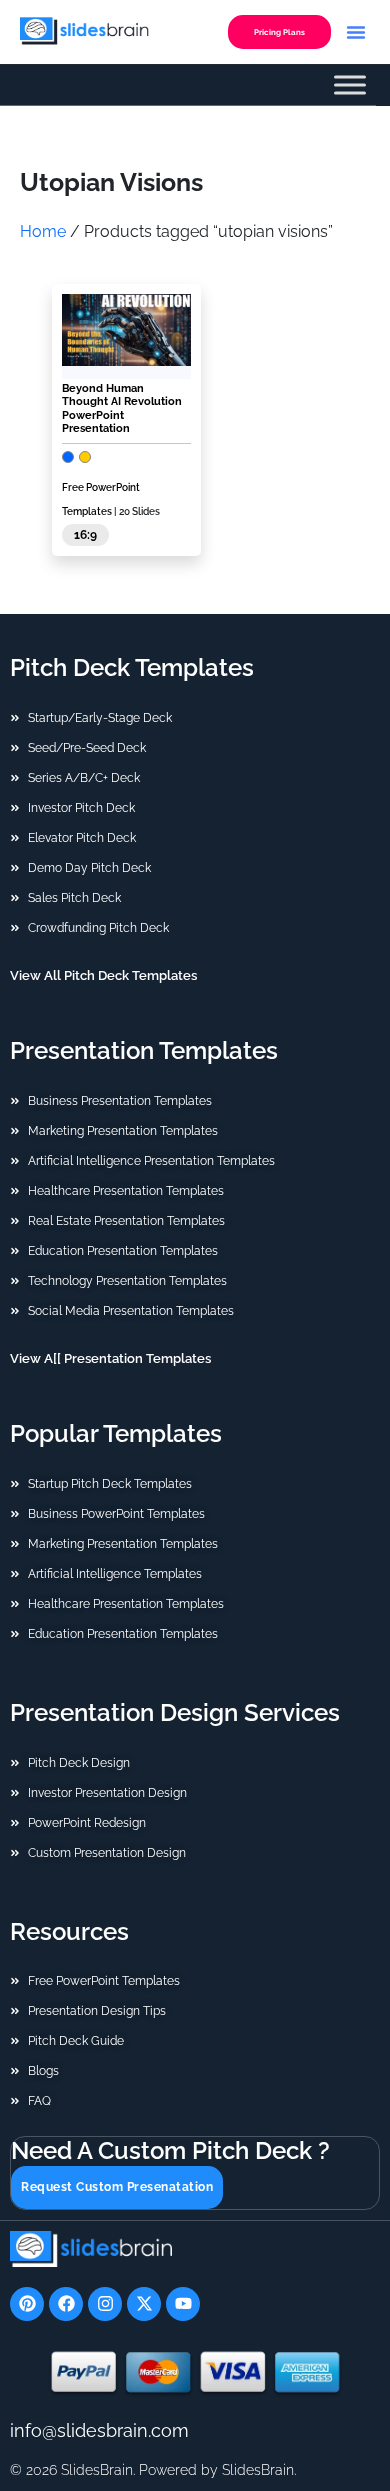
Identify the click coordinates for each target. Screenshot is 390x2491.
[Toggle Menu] (350, 85)
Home (43, 231)
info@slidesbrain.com (99, 2430)
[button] (356, 32)
